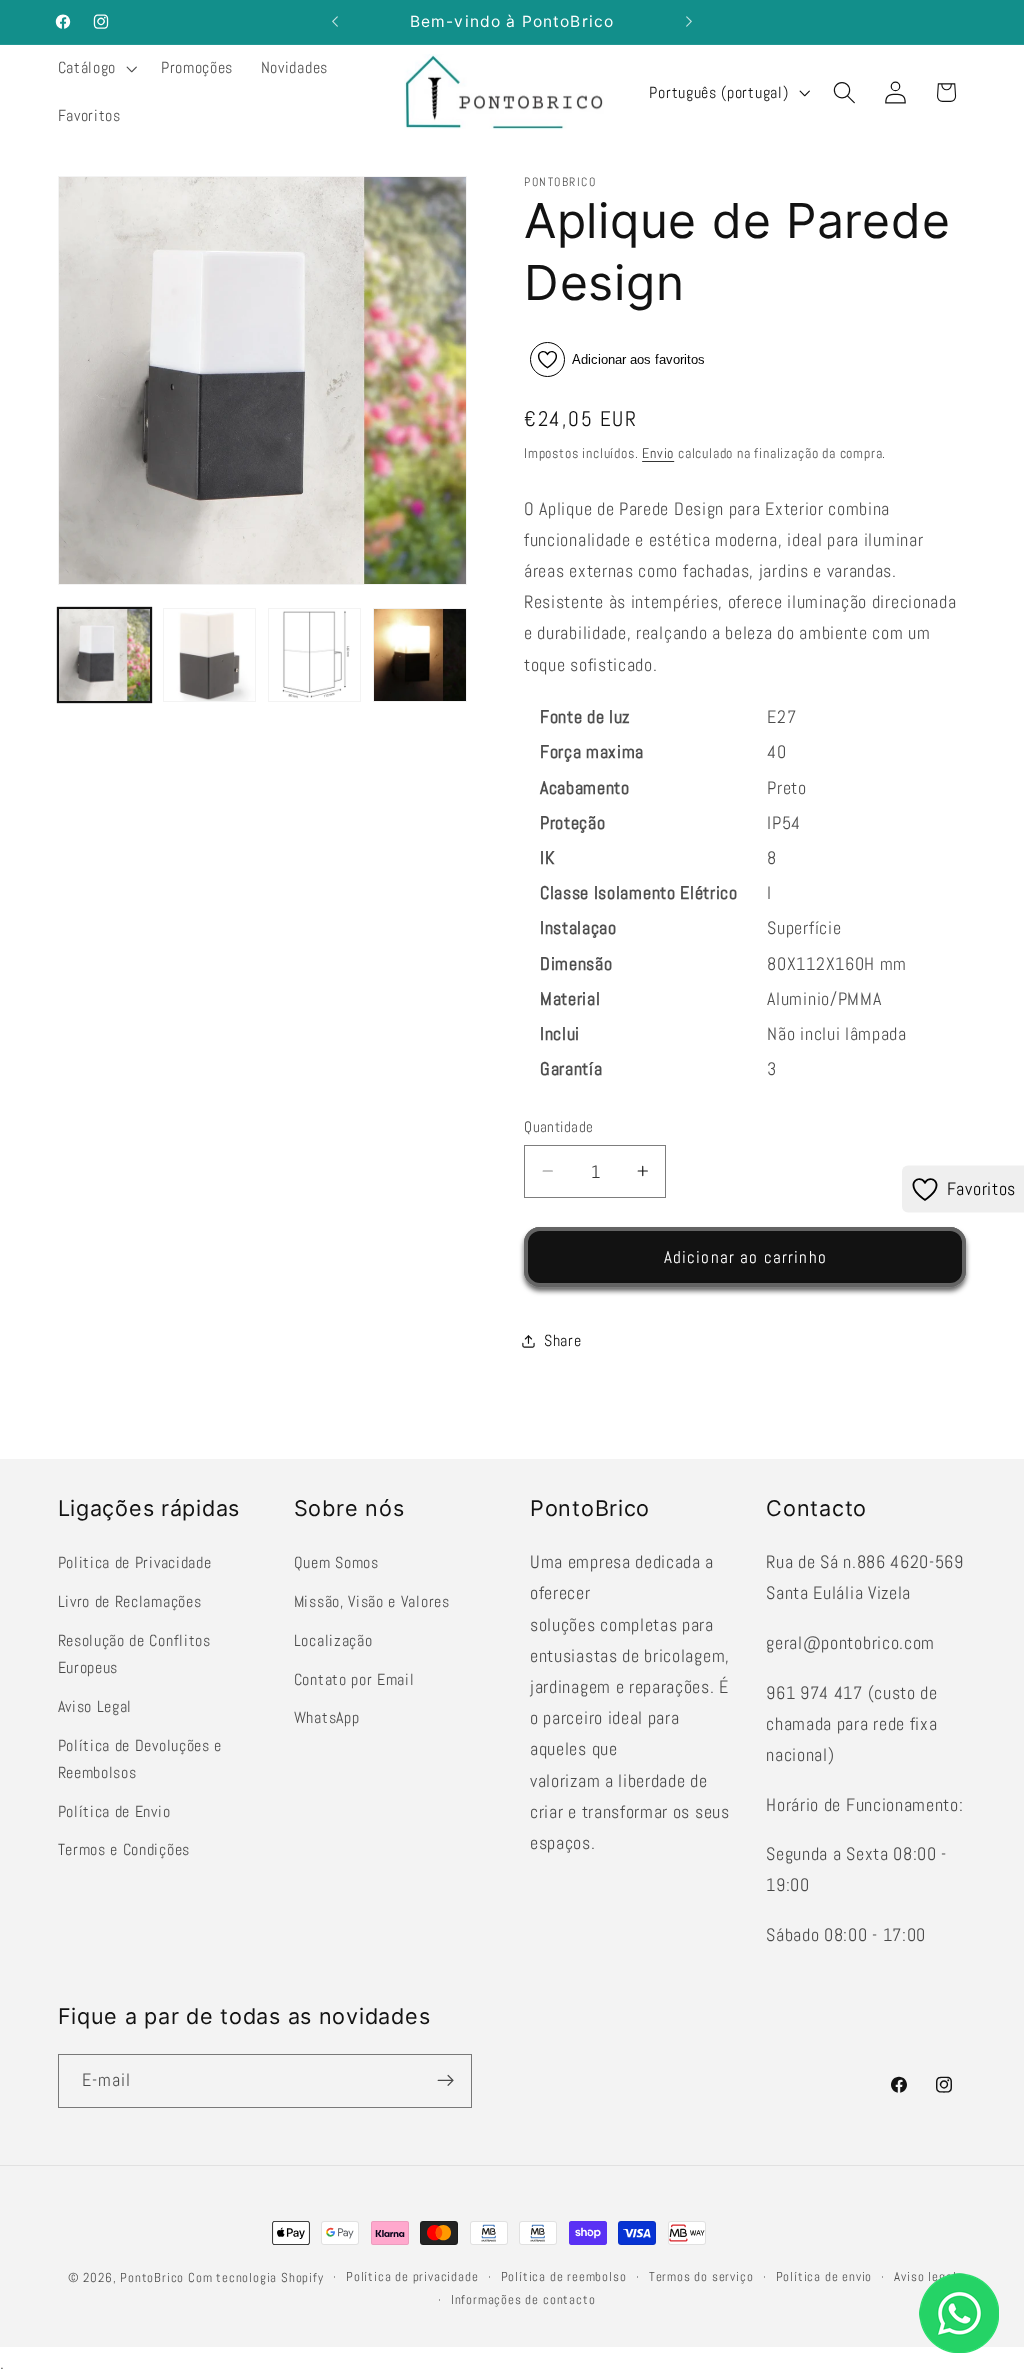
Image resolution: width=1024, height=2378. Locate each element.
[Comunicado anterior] (335, 22)
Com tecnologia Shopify (256, 2278)
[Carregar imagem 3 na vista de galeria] (315, 655)
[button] (95, 69)
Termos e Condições (124, 1849)
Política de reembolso (564, 2277)
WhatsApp (327, 1717)
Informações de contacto (523, 2300)
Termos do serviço (701, 2277)
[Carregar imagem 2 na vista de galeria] (210, 655)
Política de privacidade (412, 2277)
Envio (658, 453)
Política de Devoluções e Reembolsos (140, 1759)
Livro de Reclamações (130, 1601)
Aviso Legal (95, 1706)
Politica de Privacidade (135, 1562)
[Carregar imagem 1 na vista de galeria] (105, 655)
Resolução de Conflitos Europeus (134, 1654)
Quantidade (559, 1126)
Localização (333, 1640)
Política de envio (824, 2277)
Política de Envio (114, 1811)
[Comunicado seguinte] (689, 22)
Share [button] (562, 1340)
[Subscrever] (445, 2081)
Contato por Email (354, 1679)
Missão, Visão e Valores (372, 1601)
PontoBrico (152, 2278)
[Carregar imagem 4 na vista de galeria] (420, 655)
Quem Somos (336, 1562)
